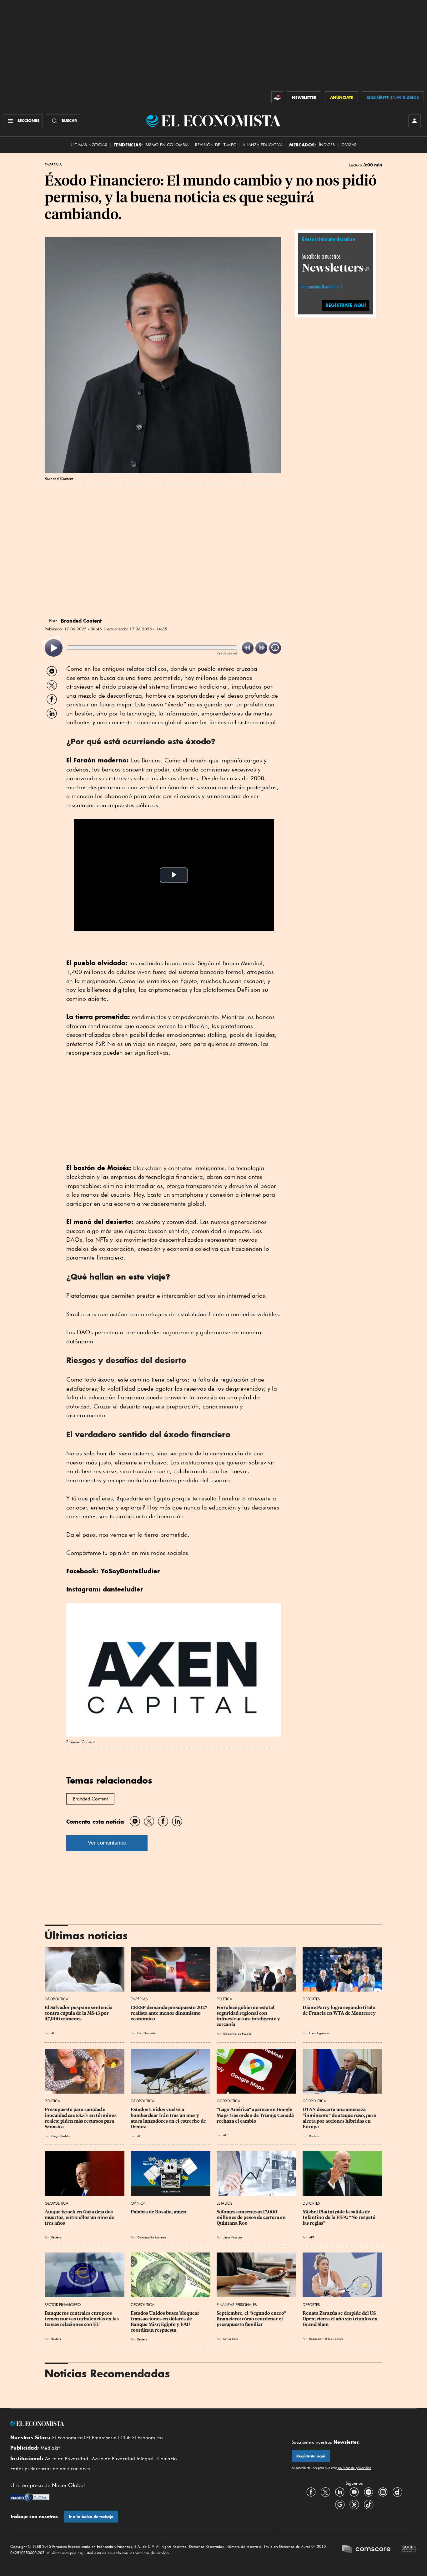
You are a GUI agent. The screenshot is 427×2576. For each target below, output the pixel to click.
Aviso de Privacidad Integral (123, 2459)
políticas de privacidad (354, 2468)
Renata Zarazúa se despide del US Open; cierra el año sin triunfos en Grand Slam (341, 2319)
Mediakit (50, 2448)
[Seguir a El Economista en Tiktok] (369, 2504)
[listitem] (54, 648)
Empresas (53, 165)
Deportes (311, 1999)
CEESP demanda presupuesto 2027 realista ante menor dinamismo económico (169, 2013)
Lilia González (147, 2033)
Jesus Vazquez (233, 2237)
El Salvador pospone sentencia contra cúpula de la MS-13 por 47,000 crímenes (79, 2013)
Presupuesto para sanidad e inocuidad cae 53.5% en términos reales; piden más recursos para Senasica (81, 2118)
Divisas (349, 145)
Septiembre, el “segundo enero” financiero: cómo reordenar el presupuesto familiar (252, 2319)
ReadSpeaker (227, 653)
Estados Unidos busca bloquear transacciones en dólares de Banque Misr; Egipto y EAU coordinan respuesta (166, 2322)
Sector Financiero (63, 2305)
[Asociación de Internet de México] (409, 2550)
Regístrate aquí (311, 2456)
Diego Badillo (60, 2136)
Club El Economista (142, 2438)
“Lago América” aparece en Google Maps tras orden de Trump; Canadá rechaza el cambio (256, 2115)
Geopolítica (57, 1999)
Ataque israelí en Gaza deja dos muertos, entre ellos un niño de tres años (80, 2217)
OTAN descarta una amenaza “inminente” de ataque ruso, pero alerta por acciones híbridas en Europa (340, 2118)
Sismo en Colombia (167, 145)
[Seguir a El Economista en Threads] (354, 2504)
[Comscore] (366, 2550)
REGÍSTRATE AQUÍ (346, 305)
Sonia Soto (231, 2339)
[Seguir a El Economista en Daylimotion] (397, 2492)
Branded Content (90, 1799)
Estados (224, 2203)
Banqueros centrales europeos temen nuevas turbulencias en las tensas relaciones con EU (82, 2319)
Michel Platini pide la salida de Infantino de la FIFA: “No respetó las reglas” (339, 2217)
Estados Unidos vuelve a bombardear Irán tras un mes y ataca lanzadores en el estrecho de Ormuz (169, 2118)
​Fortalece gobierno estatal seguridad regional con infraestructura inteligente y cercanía (249, 2016)
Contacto (167, 2459)
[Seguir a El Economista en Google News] (340, 2504)
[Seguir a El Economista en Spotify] (369, 2492)
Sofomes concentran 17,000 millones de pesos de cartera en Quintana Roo (252, 2217)
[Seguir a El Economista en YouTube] (354, 2492)
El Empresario (101, 2438)
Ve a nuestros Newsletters (320, 287)
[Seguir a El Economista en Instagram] (383, 2492)
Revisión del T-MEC (216, 145)
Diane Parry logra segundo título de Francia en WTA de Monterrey (339, 2010)
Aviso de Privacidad (67, 2459)
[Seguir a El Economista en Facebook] (311, 2492)
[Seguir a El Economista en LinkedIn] (340, 2492)
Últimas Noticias (89, 145)
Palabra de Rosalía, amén (158, 2212)
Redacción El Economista (326, 2339)
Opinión (138, 2203)
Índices (327, 145)
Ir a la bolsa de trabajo (91, 2517)
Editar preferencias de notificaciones (50, 2469)
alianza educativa (263, 145)
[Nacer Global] (30, 2498)
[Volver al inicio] (135, 2424)
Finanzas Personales (237, 2305)
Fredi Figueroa (319, 2033)
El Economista (68, 2438)
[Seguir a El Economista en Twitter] (325, 2492)
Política (224, 1999)
